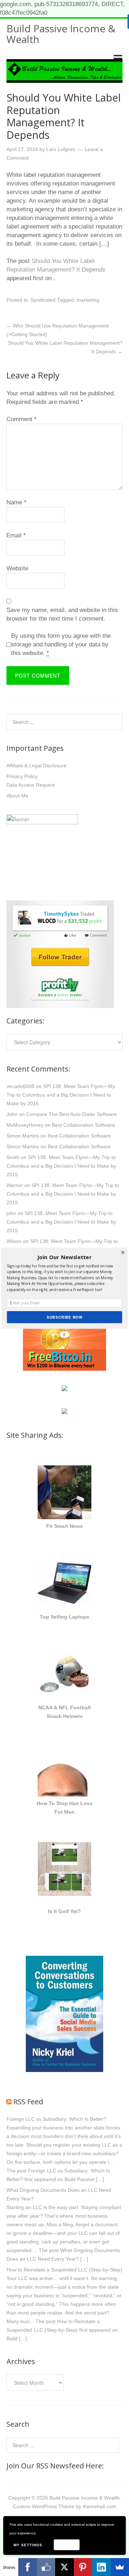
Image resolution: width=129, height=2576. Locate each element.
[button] (64, 1257)
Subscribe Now (64, 1317)
